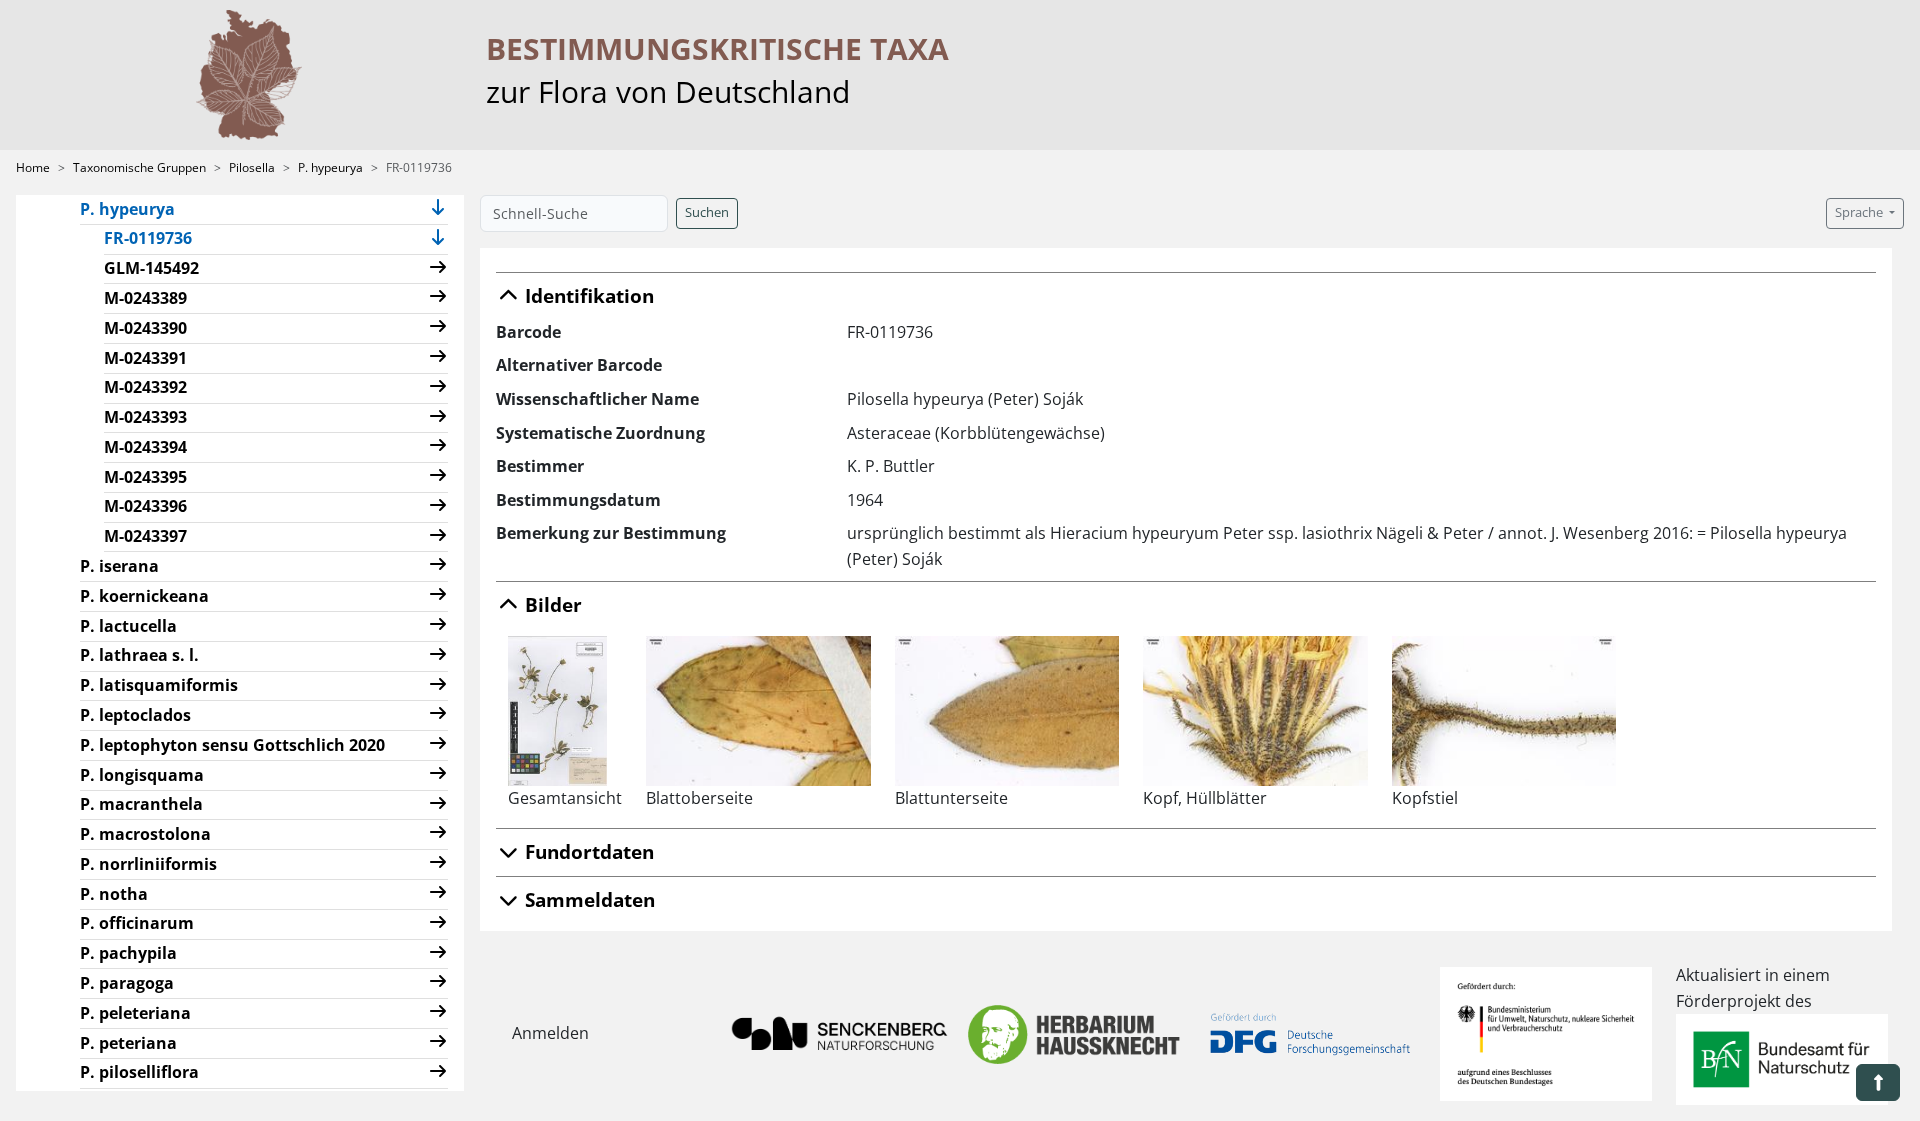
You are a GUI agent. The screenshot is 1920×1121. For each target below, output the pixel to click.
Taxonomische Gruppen (139, 167)
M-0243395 (145, 477)
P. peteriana (128, 1043)
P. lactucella (128, 626)
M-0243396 (145, 506)
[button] (438, 209)
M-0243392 (145, 387)
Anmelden (550, 1033)
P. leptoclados (135, 715)
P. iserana (119, 566)
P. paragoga (127, 983)
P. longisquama (142, 775)
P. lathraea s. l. (139, 655)
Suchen (707, 212)
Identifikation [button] (587, 295)
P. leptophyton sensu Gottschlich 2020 (232, 745)
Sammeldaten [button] (587, 899)
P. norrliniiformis (148, 864)
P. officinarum (137, 923)
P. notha (114, 894)
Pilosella (252, 167)
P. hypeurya (330, 167)
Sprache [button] (1860, 212)
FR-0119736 (156, 237)
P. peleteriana (135, 1013)
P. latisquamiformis (159, 685)
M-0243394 (145, 447)
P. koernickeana (144, 596)
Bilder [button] (551, 604)
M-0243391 (145, 358)
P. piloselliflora (139, 1072)
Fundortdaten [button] (587, 851)
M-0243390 (145, 328)
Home (33, 167)
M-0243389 (145, 298)
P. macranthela (141, 804)
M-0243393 (145, 417)
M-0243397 (145, 536)
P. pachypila (128, 953)
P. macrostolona (145, 834)
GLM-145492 (151, 268)
